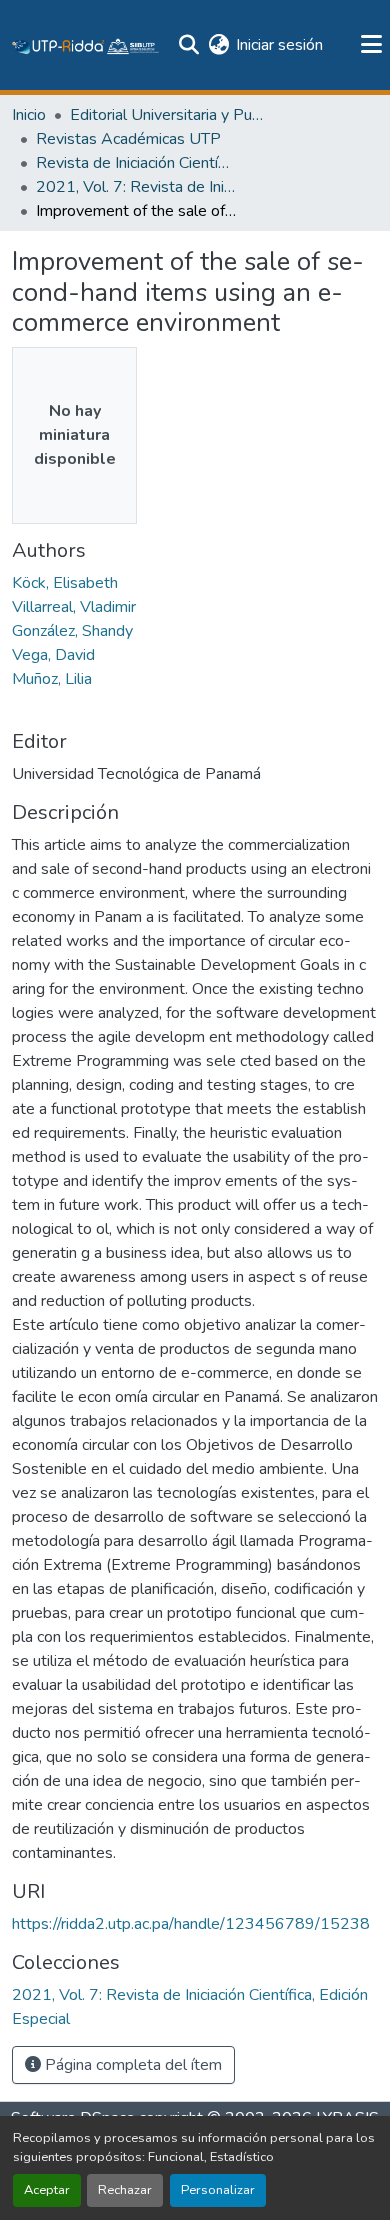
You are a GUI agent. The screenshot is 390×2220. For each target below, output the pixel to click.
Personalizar (218, 2190)
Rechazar (125, 2190)
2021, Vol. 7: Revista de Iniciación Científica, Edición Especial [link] (136, 187)
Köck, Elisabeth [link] (65, 583)
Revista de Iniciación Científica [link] (136, 163)
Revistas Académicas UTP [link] (128, 139)
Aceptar (47, 2190)
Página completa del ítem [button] (131, 2065)
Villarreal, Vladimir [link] (74, 607)
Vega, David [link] (53, 655)
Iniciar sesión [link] (279, 45)
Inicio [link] (29, 115)
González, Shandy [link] (72, 631)
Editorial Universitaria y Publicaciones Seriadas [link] (170, 115)
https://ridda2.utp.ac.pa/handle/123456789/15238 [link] (191, 1924)
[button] (86, 45)
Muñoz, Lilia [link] (52, 679)
